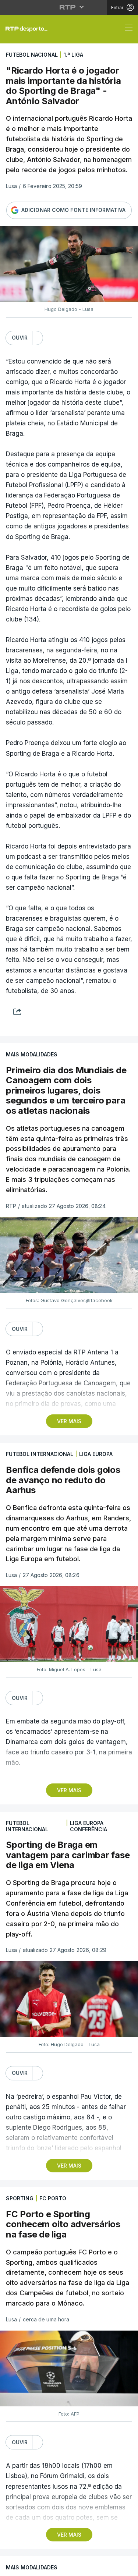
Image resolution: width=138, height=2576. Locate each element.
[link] (42, 28)
